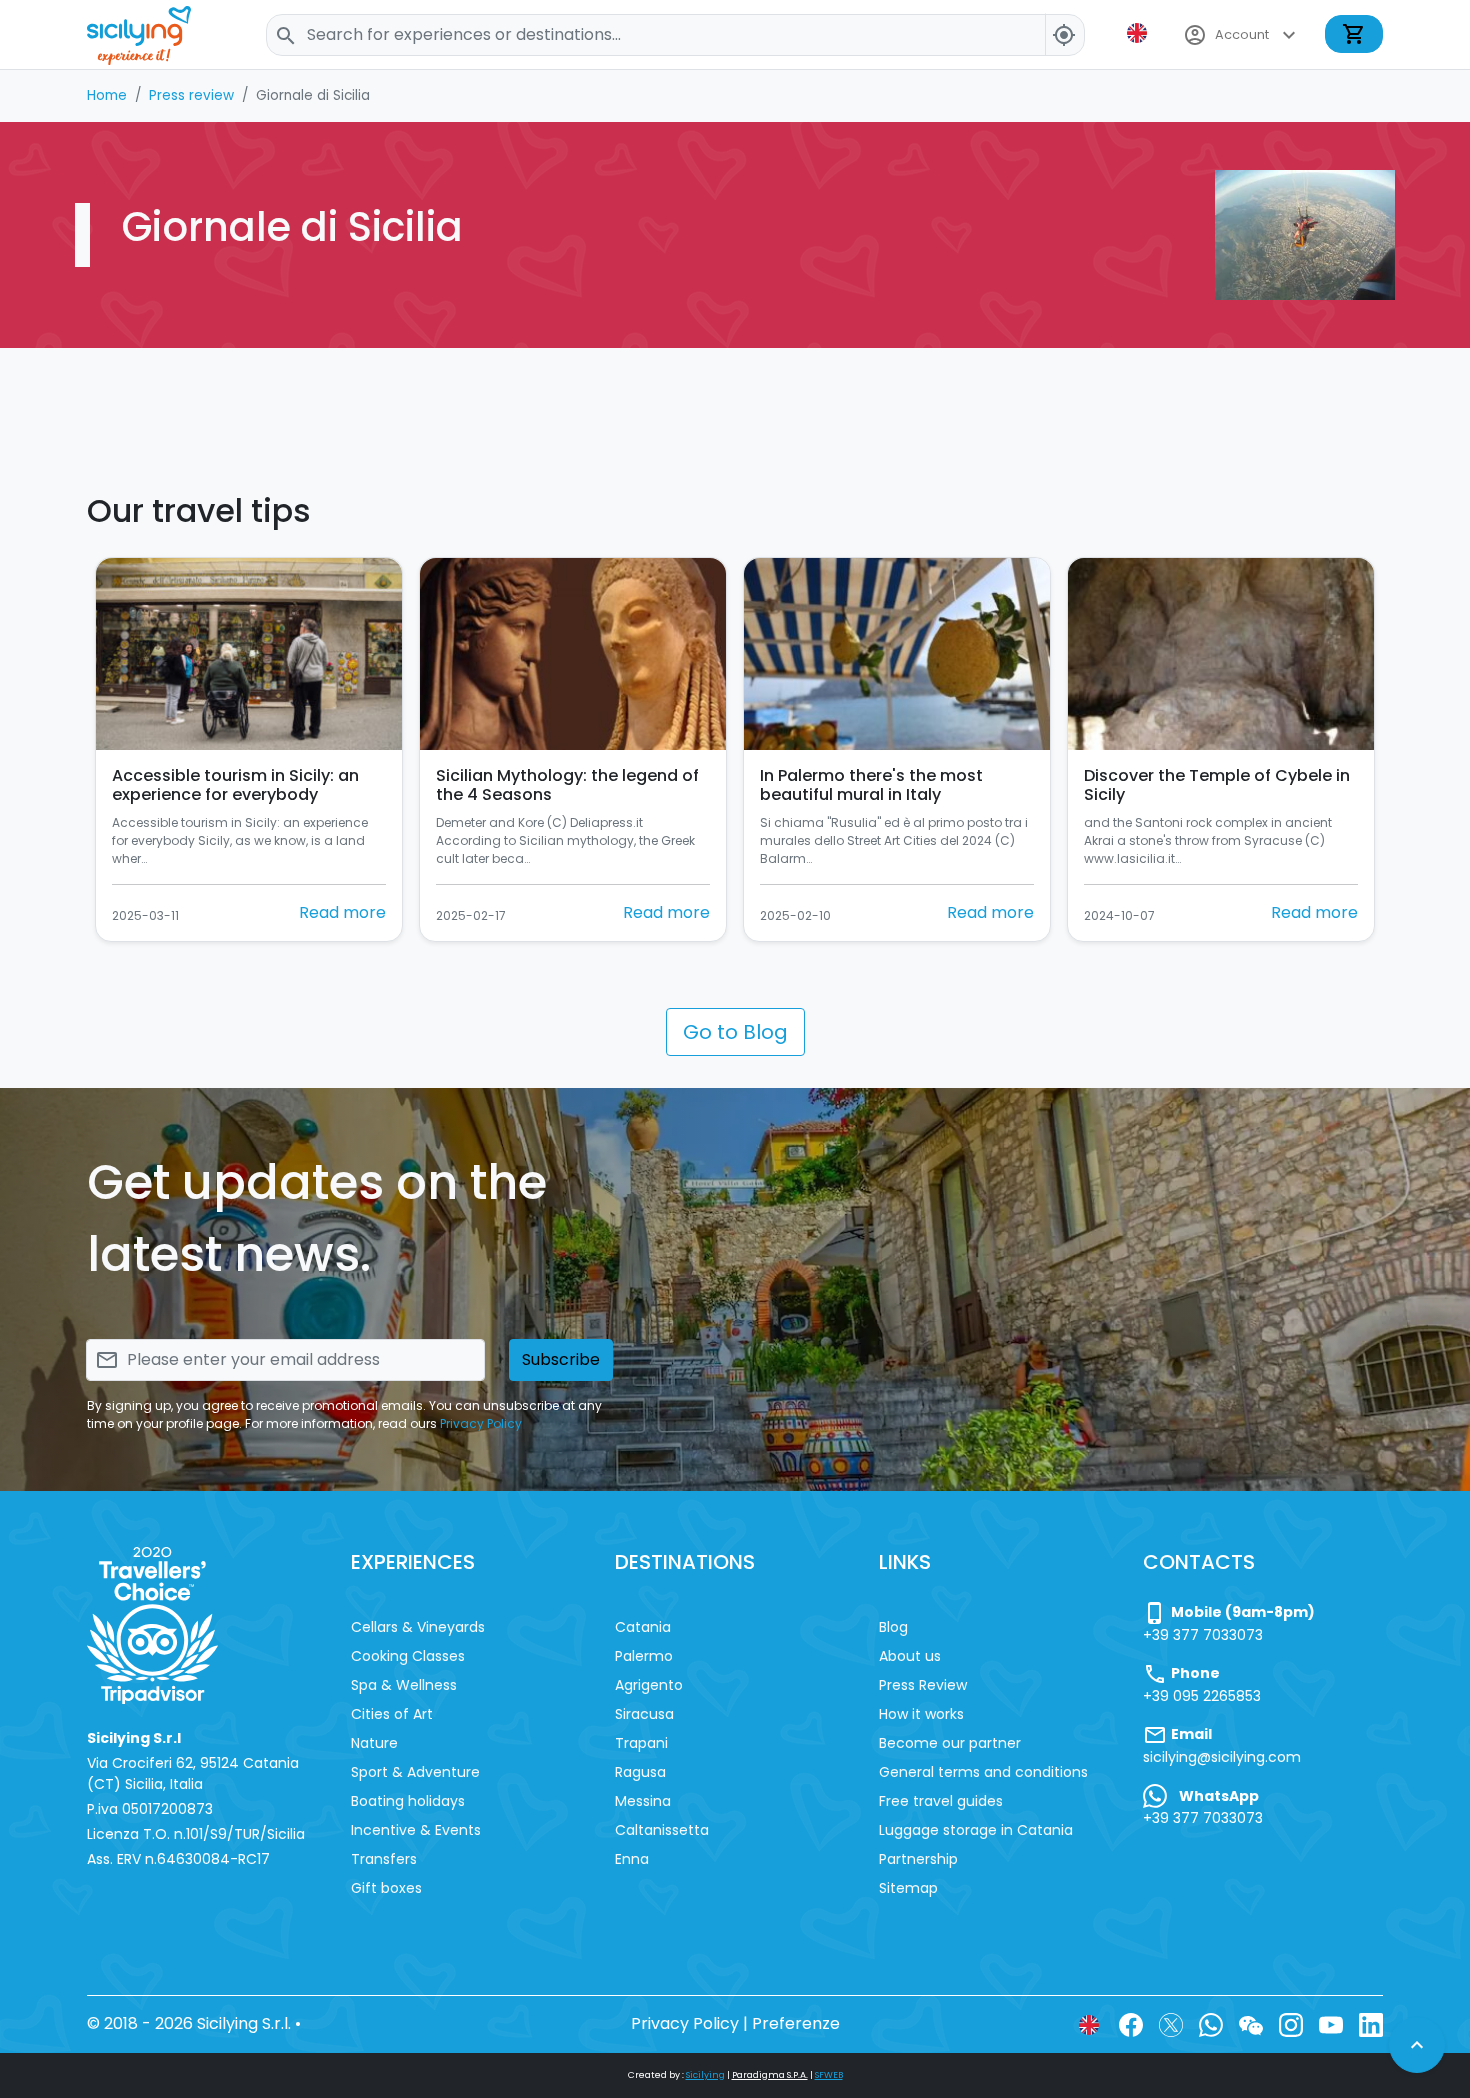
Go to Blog (735, 1032)
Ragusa (640, 1772)
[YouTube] (1331, 2023)
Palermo (644, 1656)
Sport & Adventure (415, 1772)
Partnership (918, 1859)
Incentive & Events (416, 1830)
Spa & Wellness (404, 1685)
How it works (921, 1714)
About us (910, 1656)
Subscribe (561, 1359)
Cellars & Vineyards (418, 1627)
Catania (643, 1627)
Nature (374, 1743)
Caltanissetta (662, 1830)
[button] (1139, 33)
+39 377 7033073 (1203, 1635)
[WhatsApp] (1211, 2023)
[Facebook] (1131, 2023)
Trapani (641, 1743)
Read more (342, 912)
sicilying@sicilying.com (1222, 1757)
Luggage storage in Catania (976, 1830)
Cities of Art (392, 1714)
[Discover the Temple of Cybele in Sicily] (1221, 654)
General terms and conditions (983, 1772)
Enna (632, 1859)
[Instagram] (1291, 2023)
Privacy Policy (481, 1423)
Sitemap (908, 1888)
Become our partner (950, 1743)
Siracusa (644, 1714)
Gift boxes (386, 1888)
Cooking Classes (408, 1656)
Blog (893, 1627)
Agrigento (649, 1685)
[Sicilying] (152, 34)
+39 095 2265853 (1202, 1696)
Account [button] (1242, 35)
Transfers (384, 1859)
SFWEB (829, 2075)
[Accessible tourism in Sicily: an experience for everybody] (249, 654)
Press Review (923, 1685)
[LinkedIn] (1371, 2023)
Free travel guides (941, 1801)
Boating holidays (408, 1801)
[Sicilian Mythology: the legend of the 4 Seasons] (573, 654)
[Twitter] (1171, 2023)
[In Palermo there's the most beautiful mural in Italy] (897, 654)
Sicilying (705, 2075)
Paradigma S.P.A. (770, 2075)
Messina (643, 1801)
